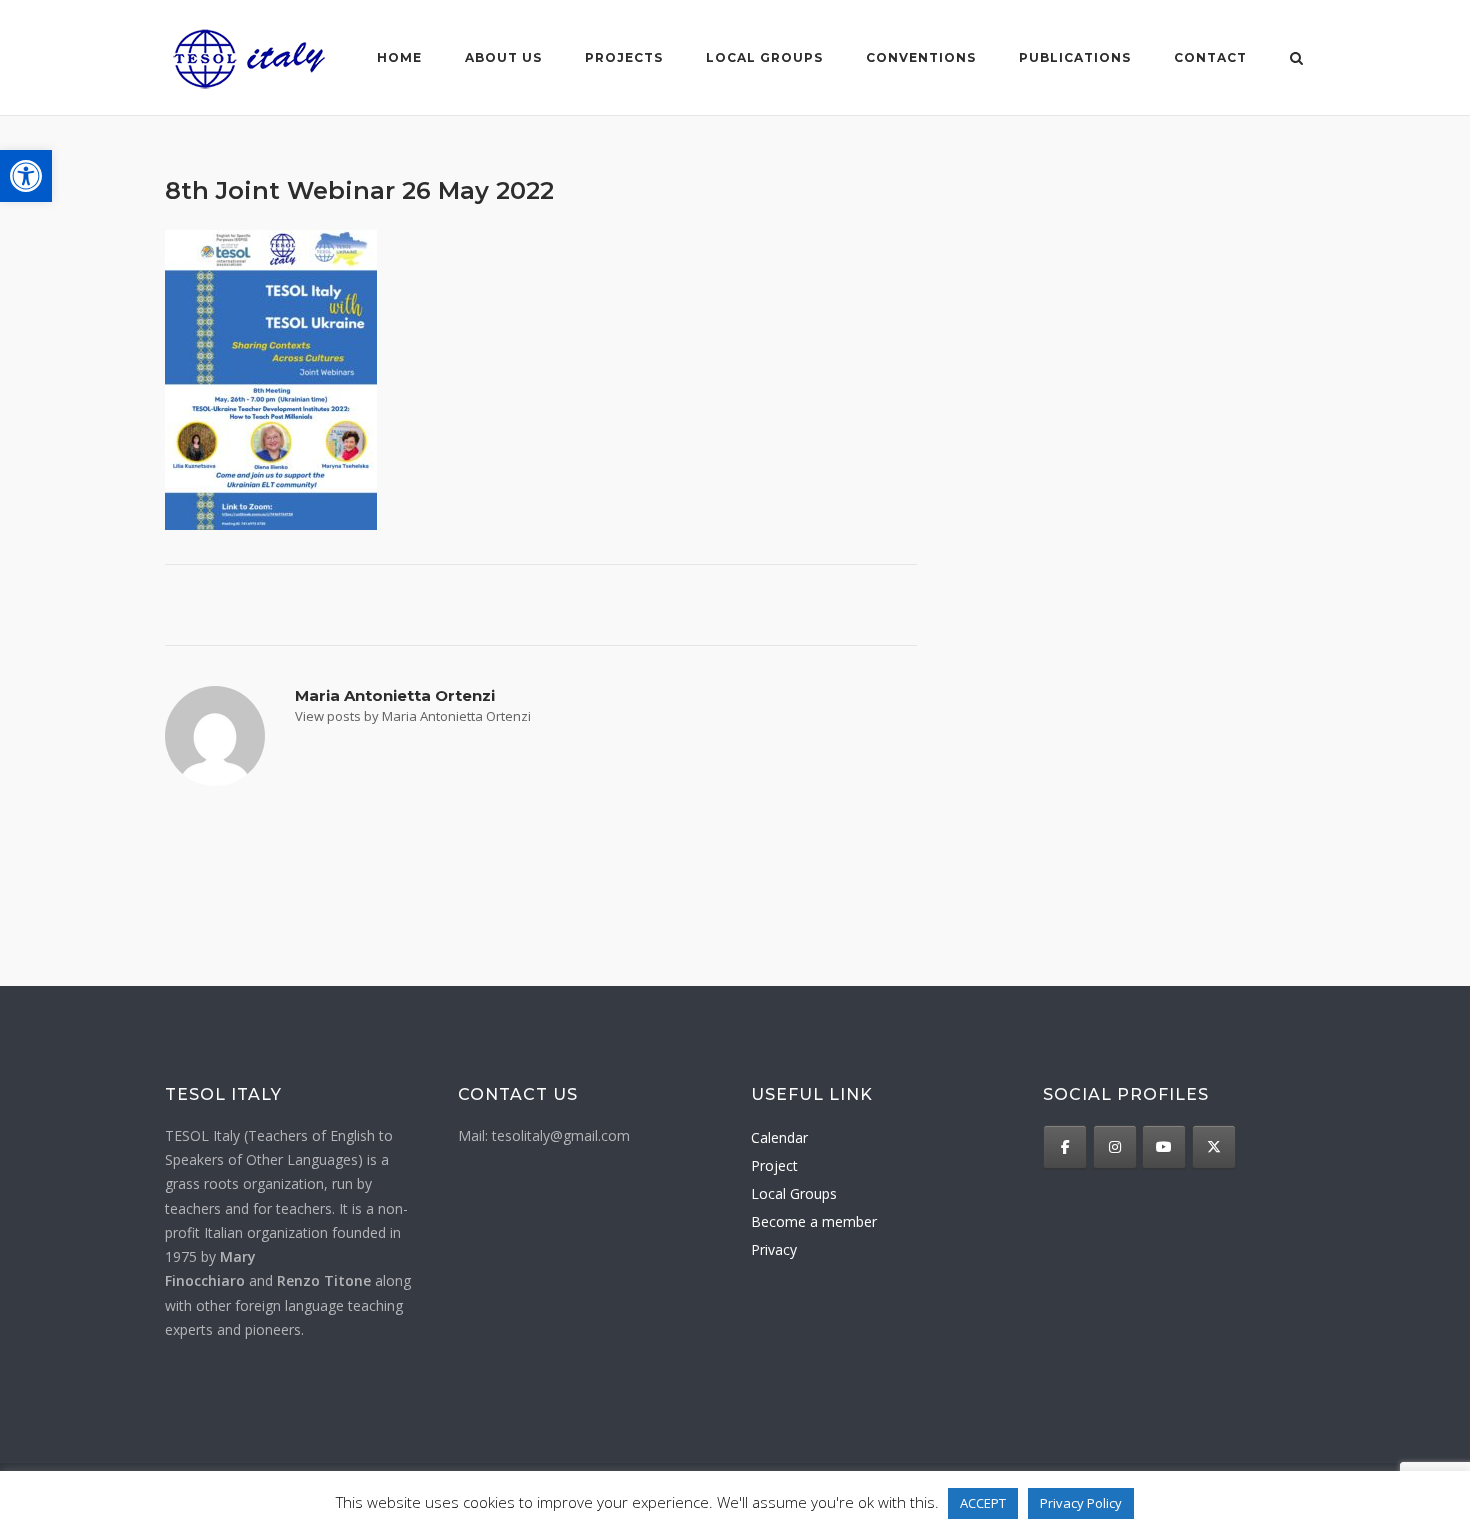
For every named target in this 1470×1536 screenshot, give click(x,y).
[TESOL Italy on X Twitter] (1214, 1147)
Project (774, 1165)
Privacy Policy (1081, 1503)
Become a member (814, 1221)
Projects (624, 57)
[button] (26, 176)
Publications (1075, 57)
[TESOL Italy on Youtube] (1164, 1147)
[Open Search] (1296, 60)
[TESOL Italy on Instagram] (1115, 1147)
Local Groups (794, 1193)
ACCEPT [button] (983, 1503)
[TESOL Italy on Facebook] (1065, 1147)
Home (399, 57)
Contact (1210, 57)
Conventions (921, 57)
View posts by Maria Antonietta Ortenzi (413, 716)
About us (503, 57)
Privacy (774, 1249)
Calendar (779, 1137)
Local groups (764, 57)
